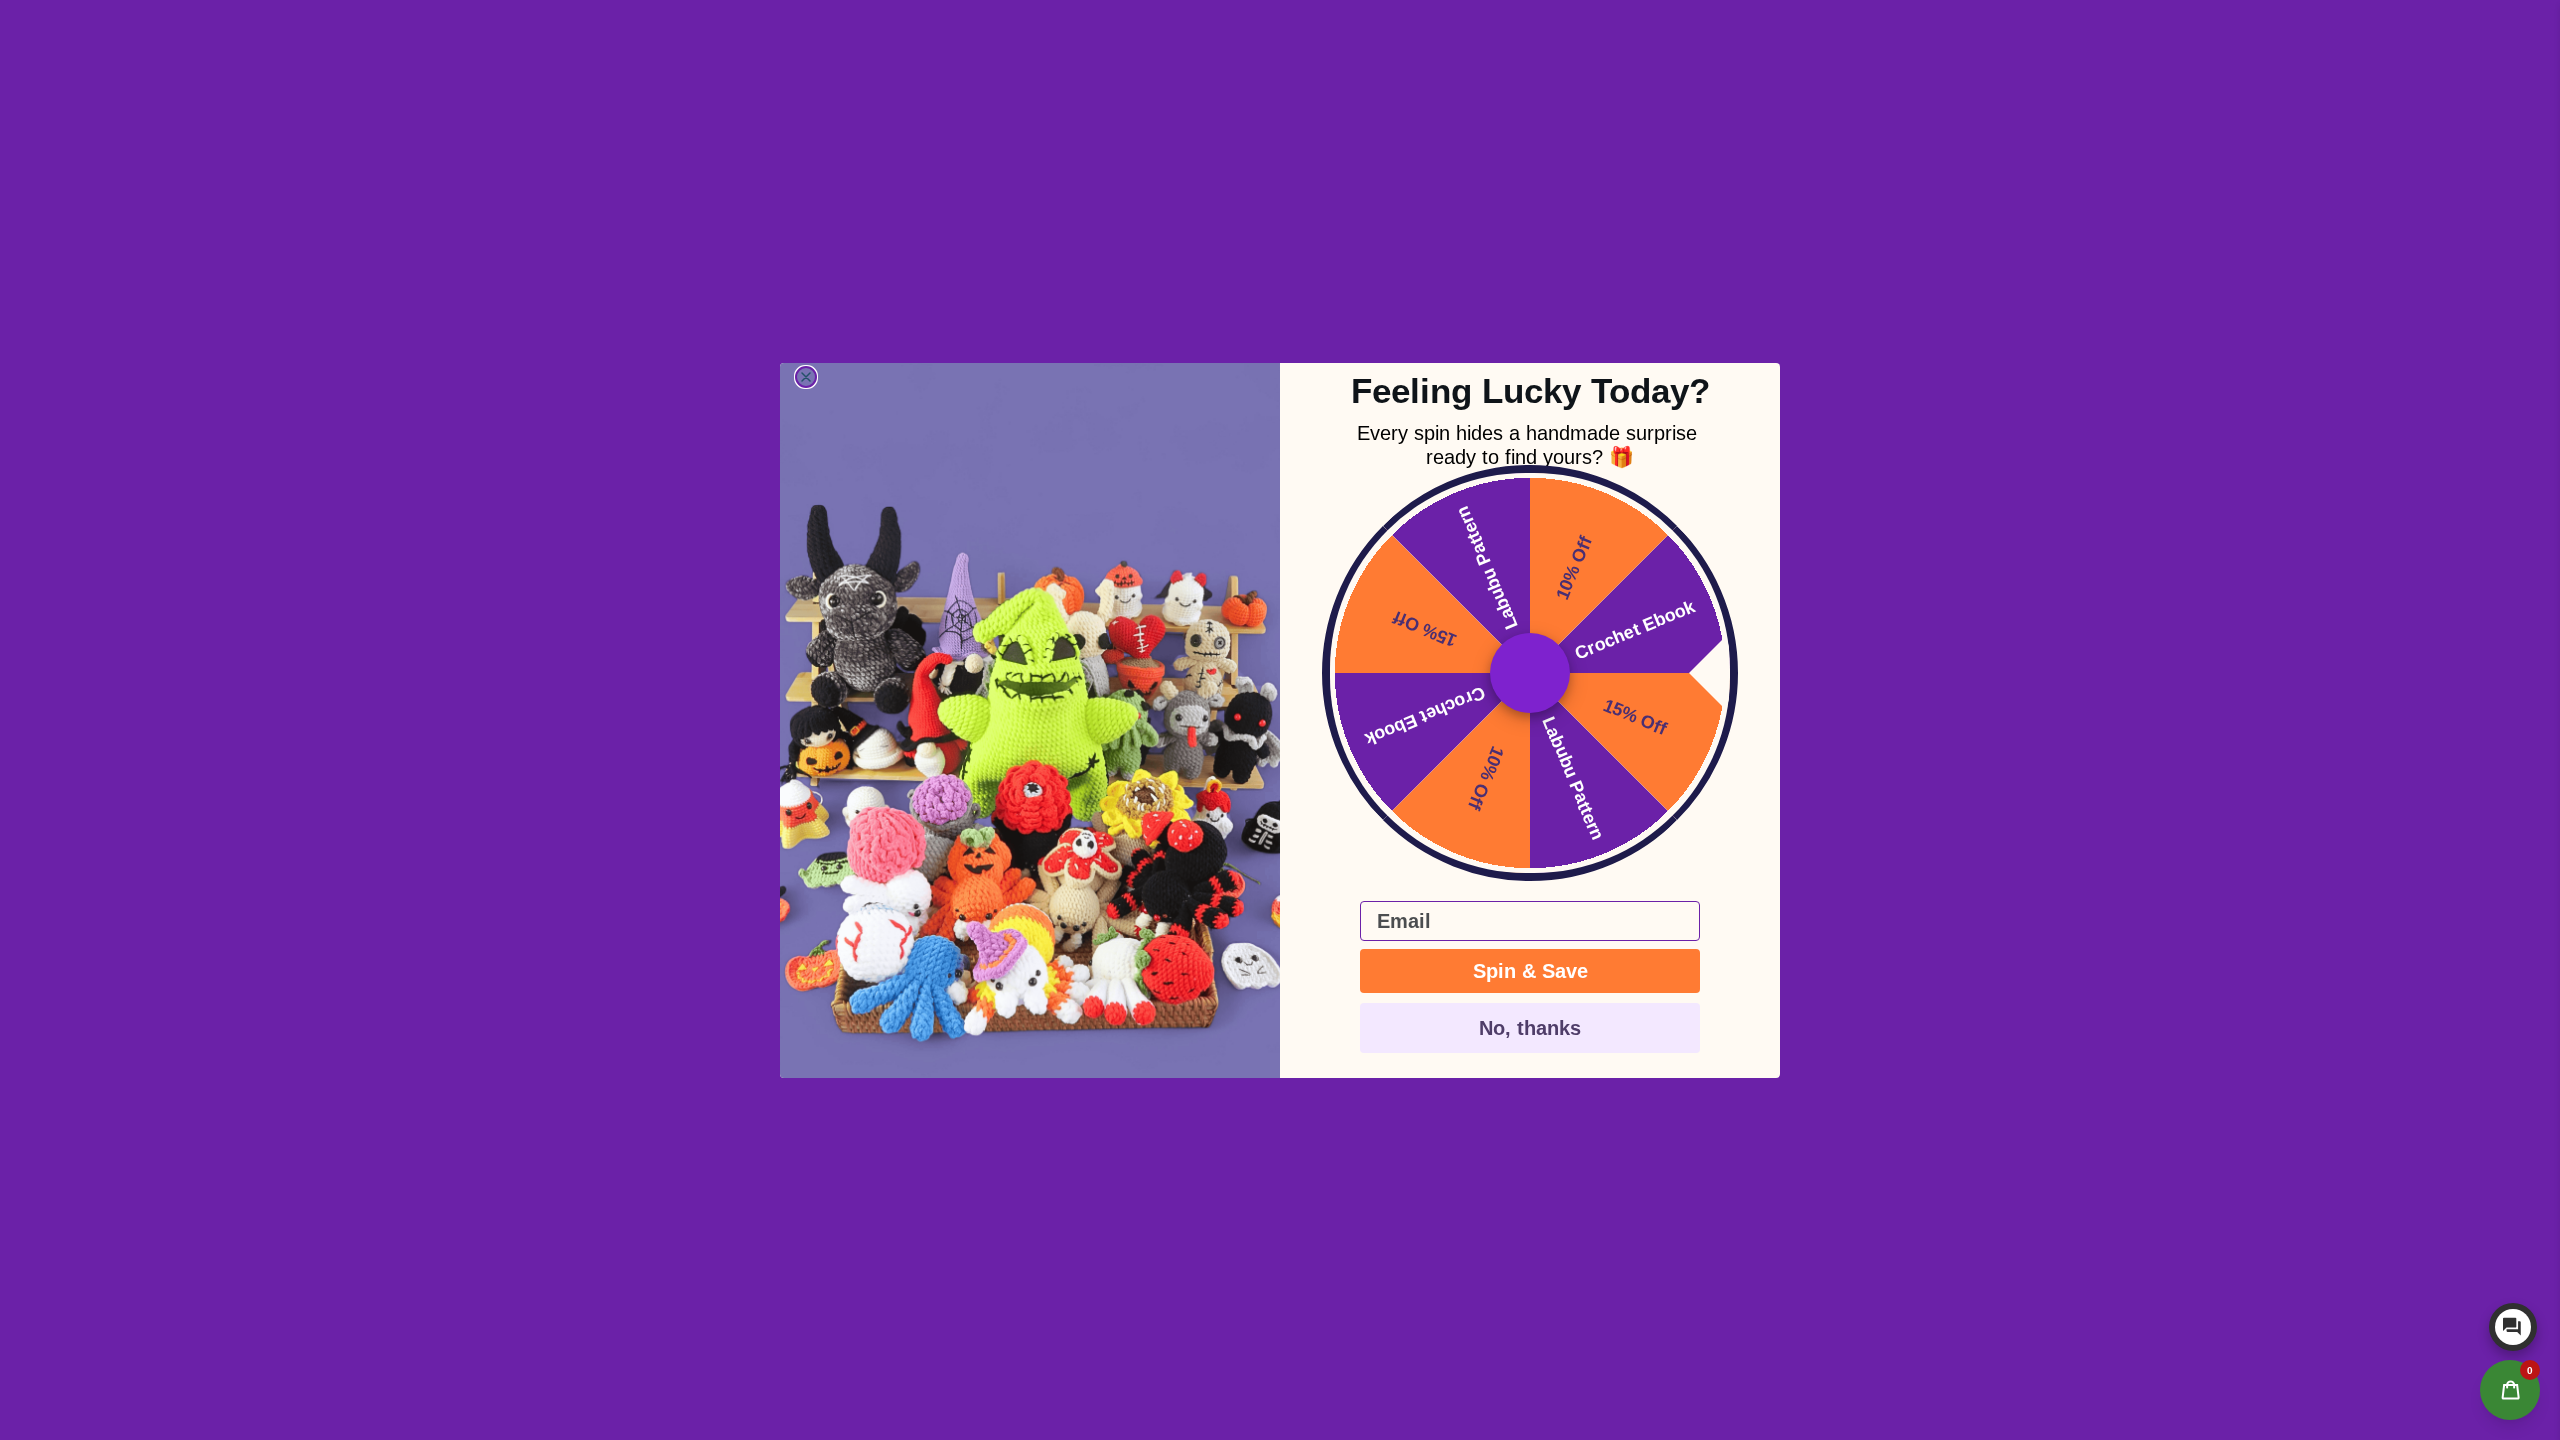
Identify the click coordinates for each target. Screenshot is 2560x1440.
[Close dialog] (806, 377)
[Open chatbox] (2513, 1327)
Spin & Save (1530, 971)
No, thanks (1530, 1028)
